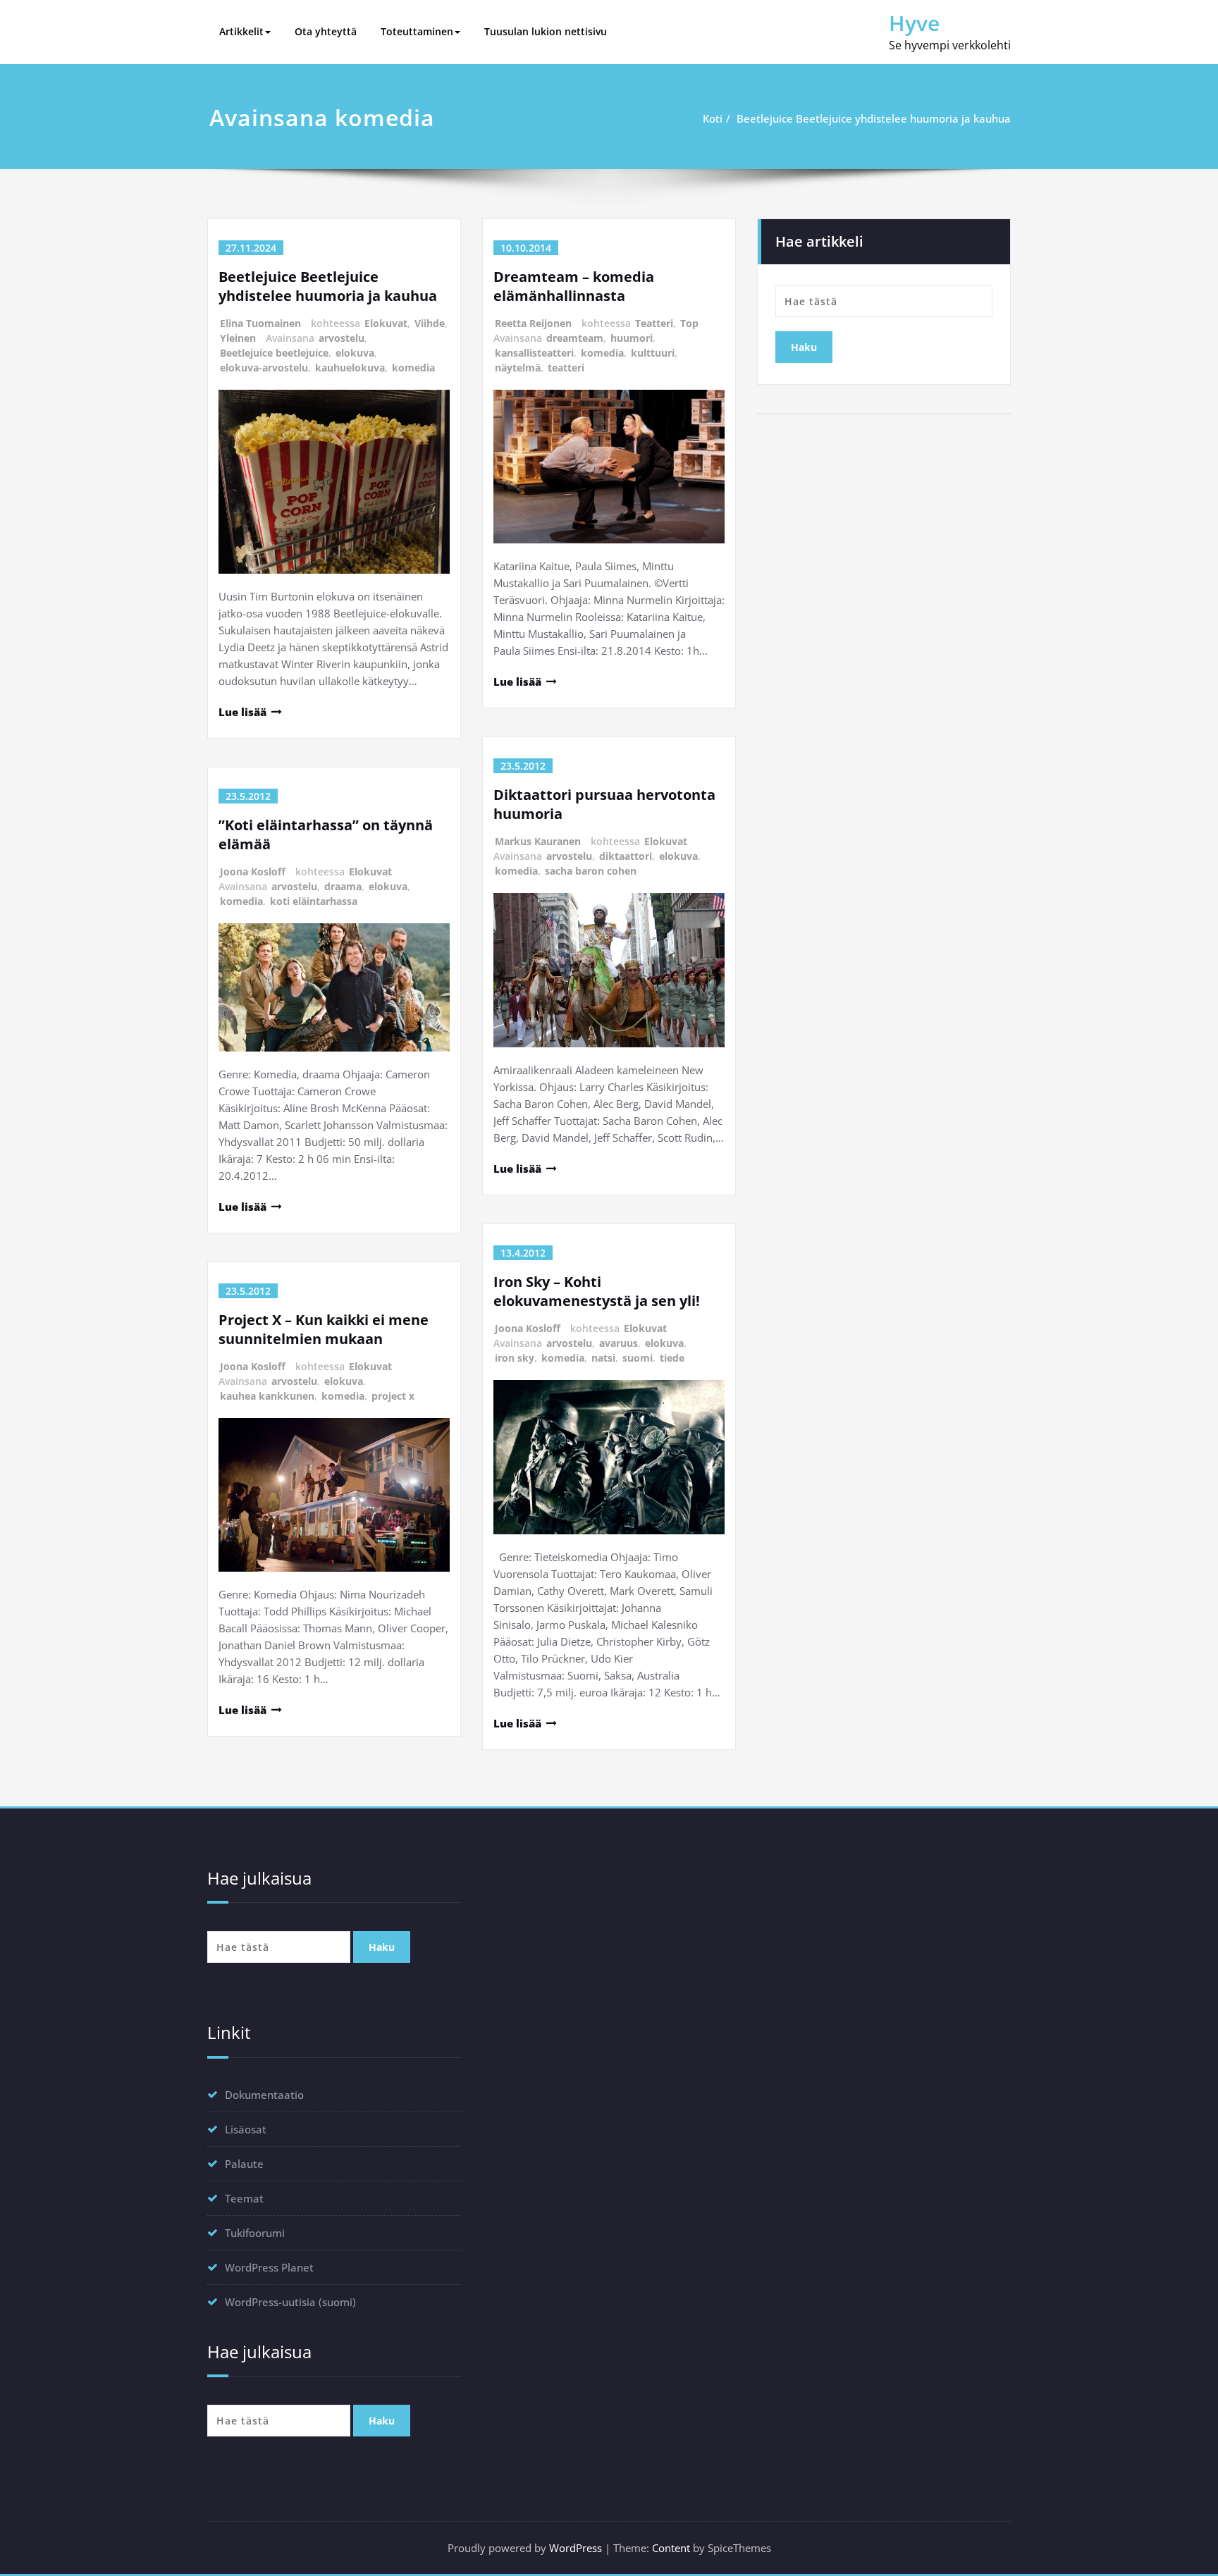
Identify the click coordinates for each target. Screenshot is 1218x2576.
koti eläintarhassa (314, 901)
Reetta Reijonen (533, 323)
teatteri (566, 368)
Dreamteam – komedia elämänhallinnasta (574, 286)
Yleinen (238, 338)
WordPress (576, 2548)
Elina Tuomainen (260, 323)
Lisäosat (246, 2129)
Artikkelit (241, 31)
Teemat (244, 2198)
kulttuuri (653, 353)
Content (671, 2548)
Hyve (914, 23)
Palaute (244, 2164)
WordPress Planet (269, 2267)
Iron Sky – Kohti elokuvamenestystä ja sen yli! (597, 1291)
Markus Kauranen (538, 841)
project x (393, 1396)
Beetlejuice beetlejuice (274, 353)
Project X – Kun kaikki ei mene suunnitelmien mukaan (324, 1329)
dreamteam (575, 338)
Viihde (430, 323)
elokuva (355, 353)
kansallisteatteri (534, 353)
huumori (632, 338)
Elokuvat (386, 323)
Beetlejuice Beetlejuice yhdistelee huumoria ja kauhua (874, 118)
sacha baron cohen (591, 871)
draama (343, 886)
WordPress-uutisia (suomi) (290, 2302)
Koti (713, 118)
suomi (638, 1358)
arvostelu (342, 338)
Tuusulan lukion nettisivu (546, 31)
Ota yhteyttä (326, 31)
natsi (603, 1358)
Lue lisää (242, 712)
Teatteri (654, 323)
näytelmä (518, 368)
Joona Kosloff (253, 871)
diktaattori (626, 856)
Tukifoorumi (255, 2233)
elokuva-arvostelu (264, 368)
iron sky (515, 1358)
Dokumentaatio (264, 2095)
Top (689, 323)
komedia (413, 368)
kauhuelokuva (350, 368)
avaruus (619, 1343)
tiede (672, 1358)
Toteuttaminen (417, 31)
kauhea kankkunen (267, 1396)
